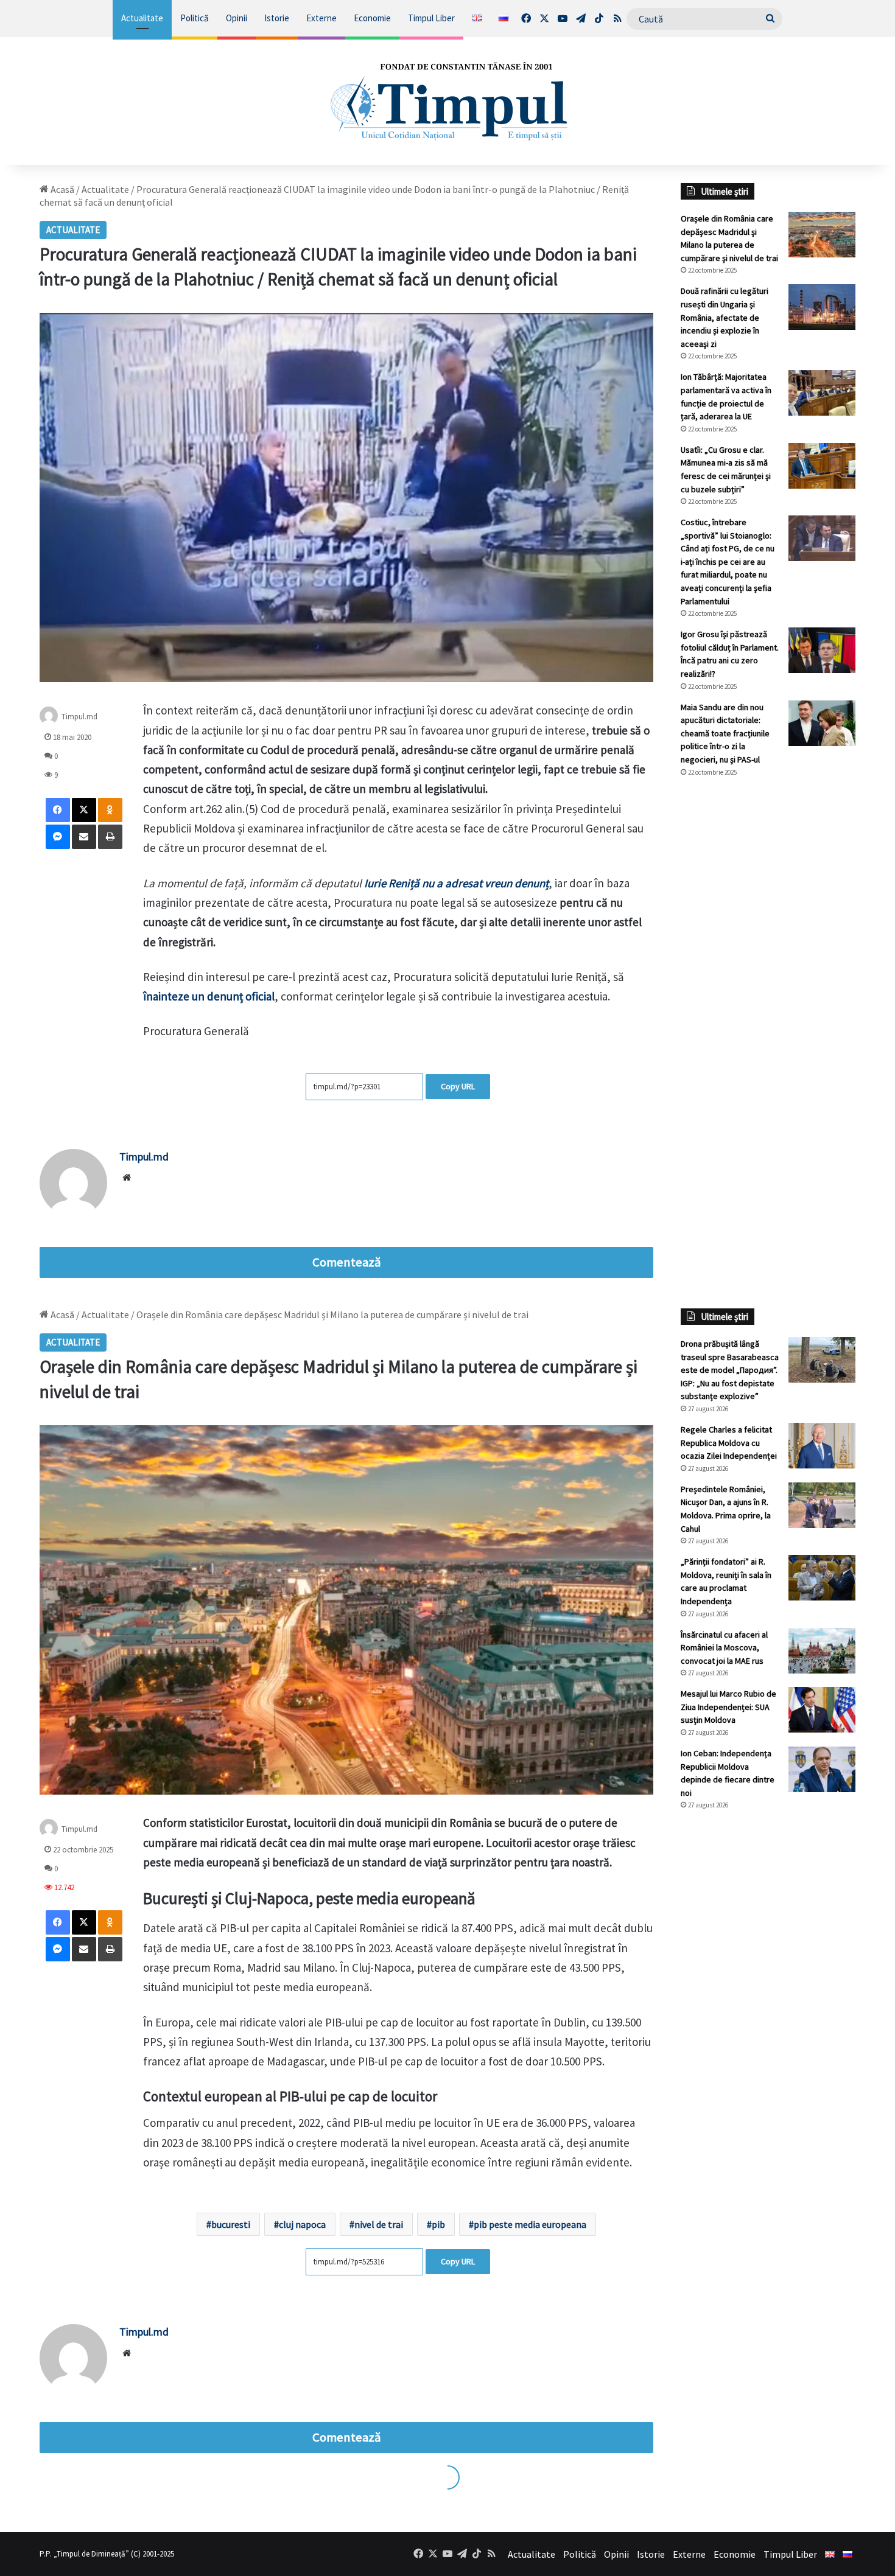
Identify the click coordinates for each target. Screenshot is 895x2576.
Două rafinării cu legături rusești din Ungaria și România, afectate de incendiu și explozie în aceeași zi (725, 317)
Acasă (61, 189)
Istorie (277, 18)
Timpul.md (144, 1157)
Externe (321, 18)
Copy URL (458, 1086)
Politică (195, 18)
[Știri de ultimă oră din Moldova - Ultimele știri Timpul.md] (447, 101)
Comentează (346, 1262)
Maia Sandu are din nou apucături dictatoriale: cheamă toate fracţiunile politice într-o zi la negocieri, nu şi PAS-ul (725, 733)
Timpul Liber (431, 18)
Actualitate (142, 18)
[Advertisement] (768, 991)
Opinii (237, 18)
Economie (372, 18)
